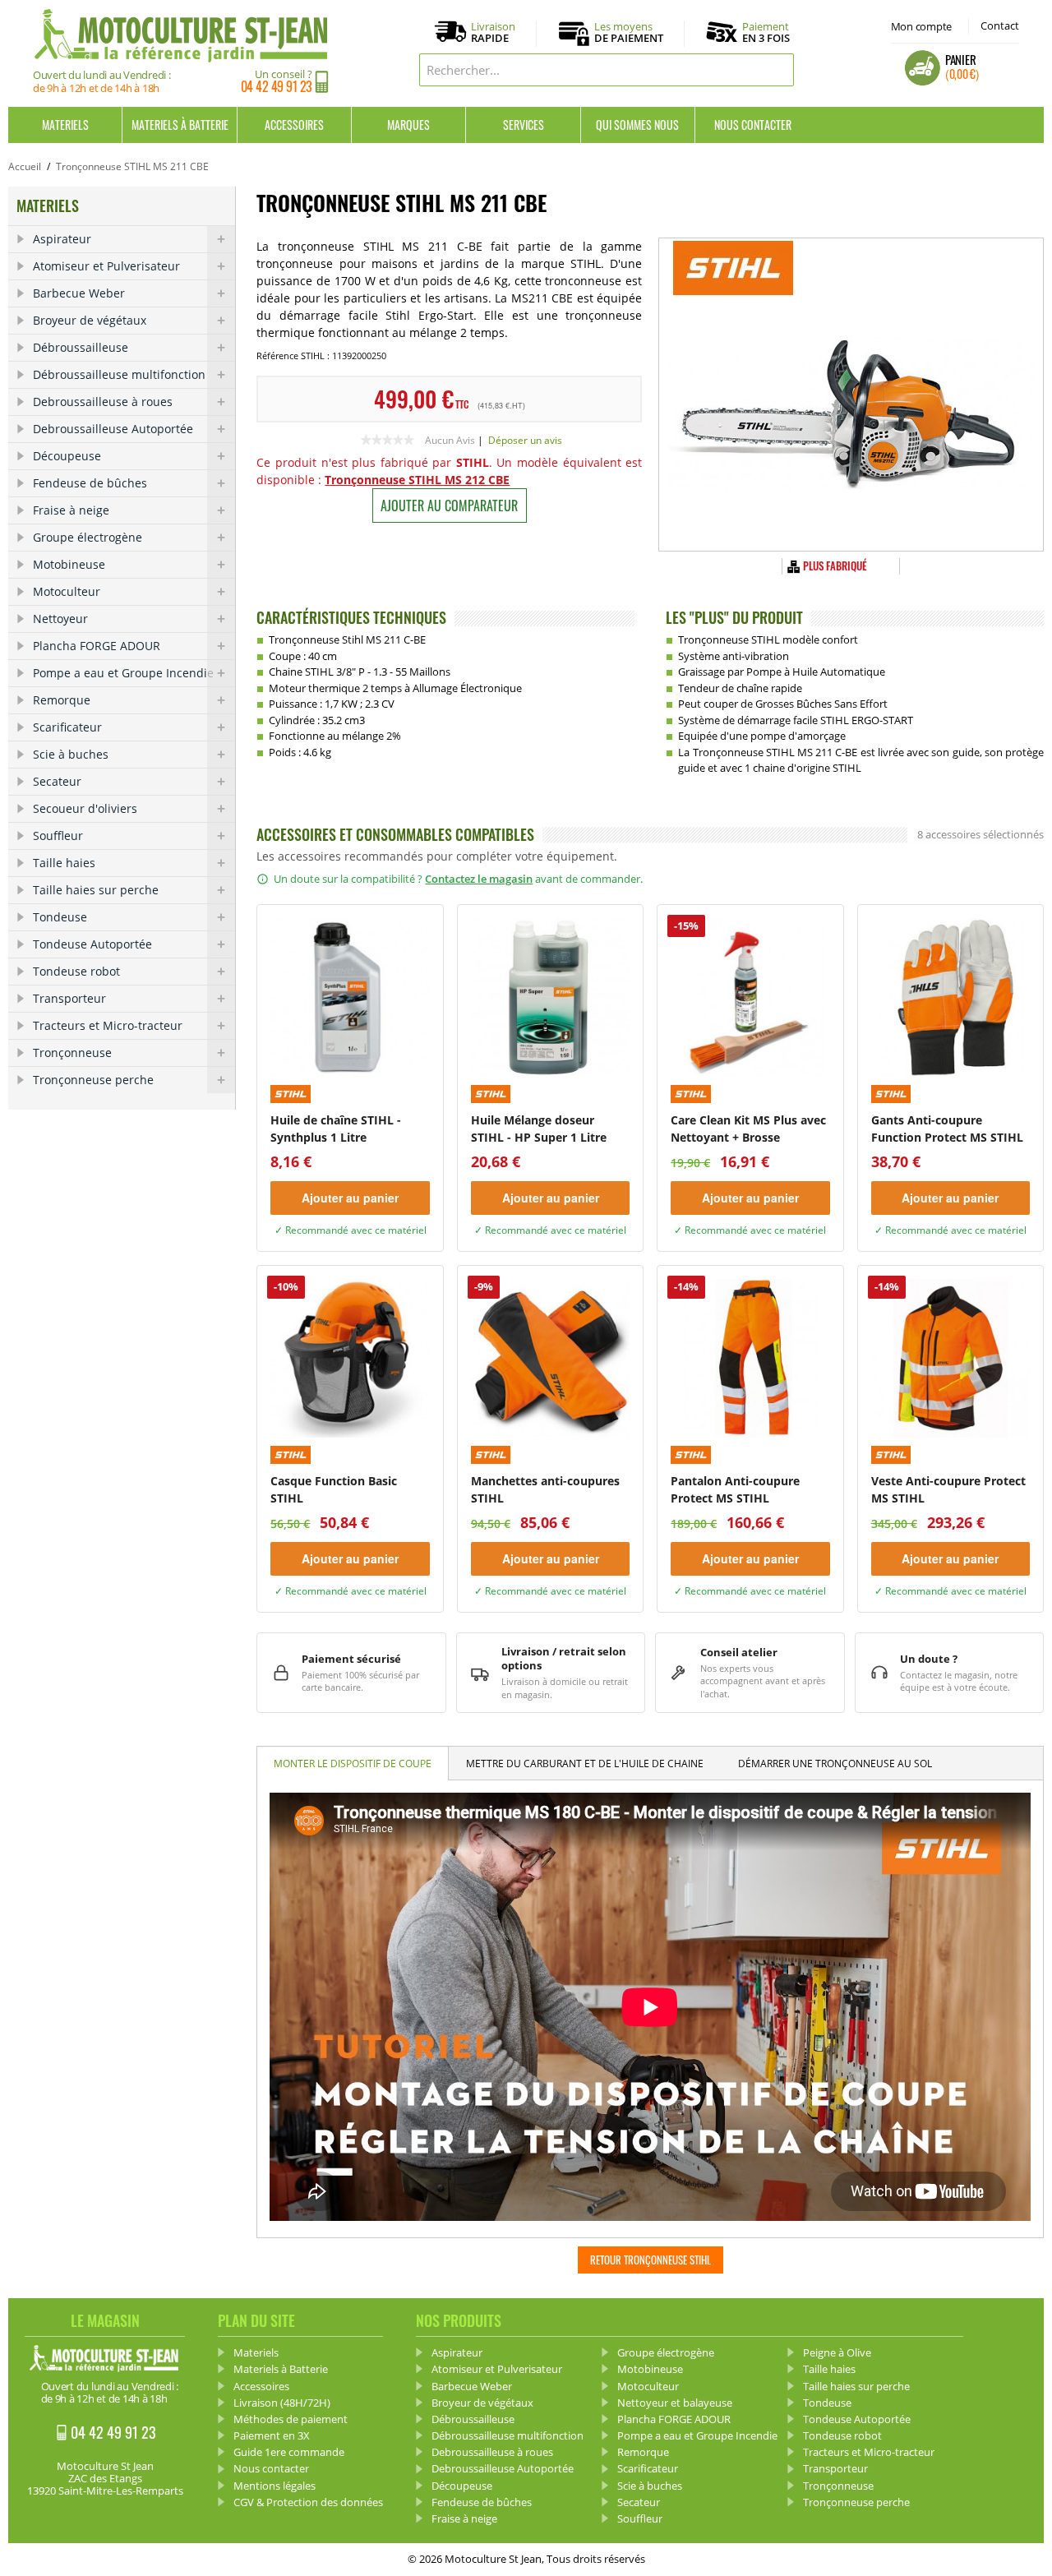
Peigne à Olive (837, 2352)
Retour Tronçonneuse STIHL (651, 2260)
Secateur (57, 781)
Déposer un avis (525, 440)
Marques (408, 125)
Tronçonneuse (72, 1053)
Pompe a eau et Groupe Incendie (123, 673)
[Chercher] (777, 70)
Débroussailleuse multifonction (119, 374)
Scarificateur (67, 727)
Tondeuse (60, 917)
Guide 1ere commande (289, 2452)
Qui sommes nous (637, 125)
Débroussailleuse (81, 347)
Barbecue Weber (79, 293)
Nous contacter (753, 125)
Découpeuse (67, 456)
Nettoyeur (60, 619)
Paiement (766, 32)
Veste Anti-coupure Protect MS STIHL (948, 1489)
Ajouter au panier (350, 1198)
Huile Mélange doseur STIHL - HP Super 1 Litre (539, 1129)
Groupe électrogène (88, 537)
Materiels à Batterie (180, 125)
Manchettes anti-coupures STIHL (545, 1489)
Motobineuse (69, 564)
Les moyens (629, 33)
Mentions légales (275, 2486)
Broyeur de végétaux (90, 320)
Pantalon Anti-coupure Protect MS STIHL (735, 1489)
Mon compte (921, 26)
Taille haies (64, 863)
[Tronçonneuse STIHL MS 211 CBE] (851, 395)
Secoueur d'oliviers (85, 808)
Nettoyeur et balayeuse (675, 2403)
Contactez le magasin (479, 879)
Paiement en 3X (272, 2435)
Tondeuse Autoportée (92, 944)
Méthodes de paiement (291, 2419)
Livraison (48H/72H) (282, 2403)
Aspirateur (62, 239)
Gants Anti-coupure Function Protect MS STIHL (947, 1129)
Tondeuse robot (76, 971)
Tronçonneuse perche (93, 1080)
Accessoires (294, 125)
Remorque (62, 700)
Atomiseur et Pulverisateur (106, 266)
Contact (1000, 25)
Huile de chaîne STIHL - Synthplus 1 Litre (336, 1129)
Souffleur (58, 836)
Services (524, 125)
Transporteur (69, 998)
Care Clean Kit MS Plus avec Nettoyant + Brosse (748, 1129)
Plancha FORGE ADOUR (97, 646)
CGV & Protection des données (308, 2502)
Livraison (493, 33)
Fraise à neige (71, 510)
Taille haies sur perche (96, 890)
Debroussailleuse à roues (103, 402)
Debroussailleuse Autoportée (113, 429)
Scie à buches (71, 754)
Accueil (25, 166)
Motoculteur (67, 591)
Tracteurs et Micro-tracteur (108, 1025)
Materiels (65, 125)
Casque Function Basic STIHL (334, 1489)
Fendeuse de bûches (90, 483)
